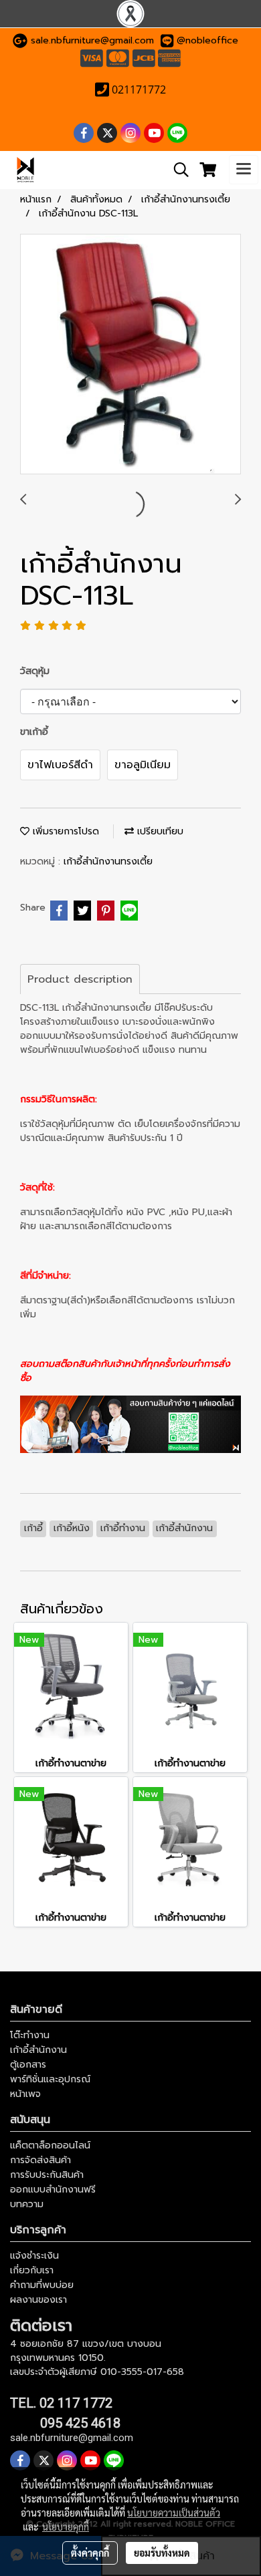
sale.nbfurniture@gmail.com (92, 40)
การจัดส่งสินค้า (40, 2160)
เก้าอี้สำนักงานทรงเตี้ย (108, 861)
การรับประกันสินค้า (47, 2175)
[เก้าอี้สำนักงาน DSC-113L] (130, 355)
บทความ (27, 2204)
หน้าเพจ (25, 2094)
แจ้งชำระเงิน (34, 2256)
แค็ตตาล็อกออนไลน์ (50, 2145)
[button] (177, 170)
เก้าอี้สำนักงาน (38, 2050)
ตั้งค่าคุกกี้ (90, 2553)
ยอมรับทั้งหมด (162, 2553)
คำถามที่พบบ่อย (42, 2285)
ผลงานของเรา (38, 2300)
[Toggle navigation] (244, 170)
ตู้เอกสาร (28, 2065)
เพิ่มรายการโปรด (64, 831)
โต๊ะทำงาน (30, 2035)
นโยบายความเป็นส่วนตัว (174, 2513)
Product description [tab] (80, 979)
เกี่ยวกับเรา (32, 2270)
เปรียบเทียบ (159, 831)
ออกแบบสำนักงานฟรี (53, 2190)
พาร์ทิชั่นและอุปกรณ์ (50, 2079)
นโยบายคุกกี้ (66, 2527)
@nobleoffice (207, 40)
